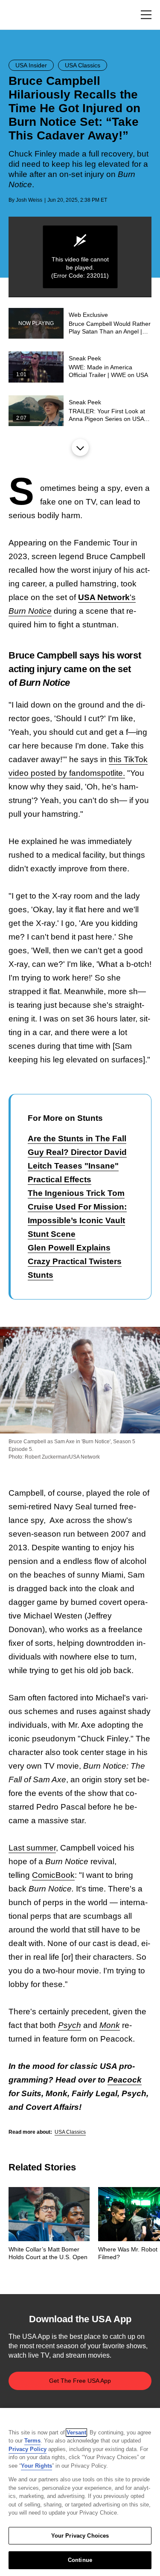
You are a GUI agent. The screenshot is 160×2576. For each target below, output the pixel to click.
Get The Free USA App (80, 2381)
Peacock (125, 2080)
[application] (80, 257)
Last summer (32, 1848)
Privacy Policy (28, 2449)
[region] (80, 2492)
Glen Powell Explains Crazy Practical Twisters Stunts (75, 1261)
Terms (32, 2441)
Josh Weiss (29, 200)
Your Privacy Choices (80, 2536)
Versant (76, 2432)
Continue (80, 2560)
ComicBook (53, 1875)
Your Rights (36, 2466)
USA (20, 15)
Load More (80, 447)
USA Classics (70, 2132)
